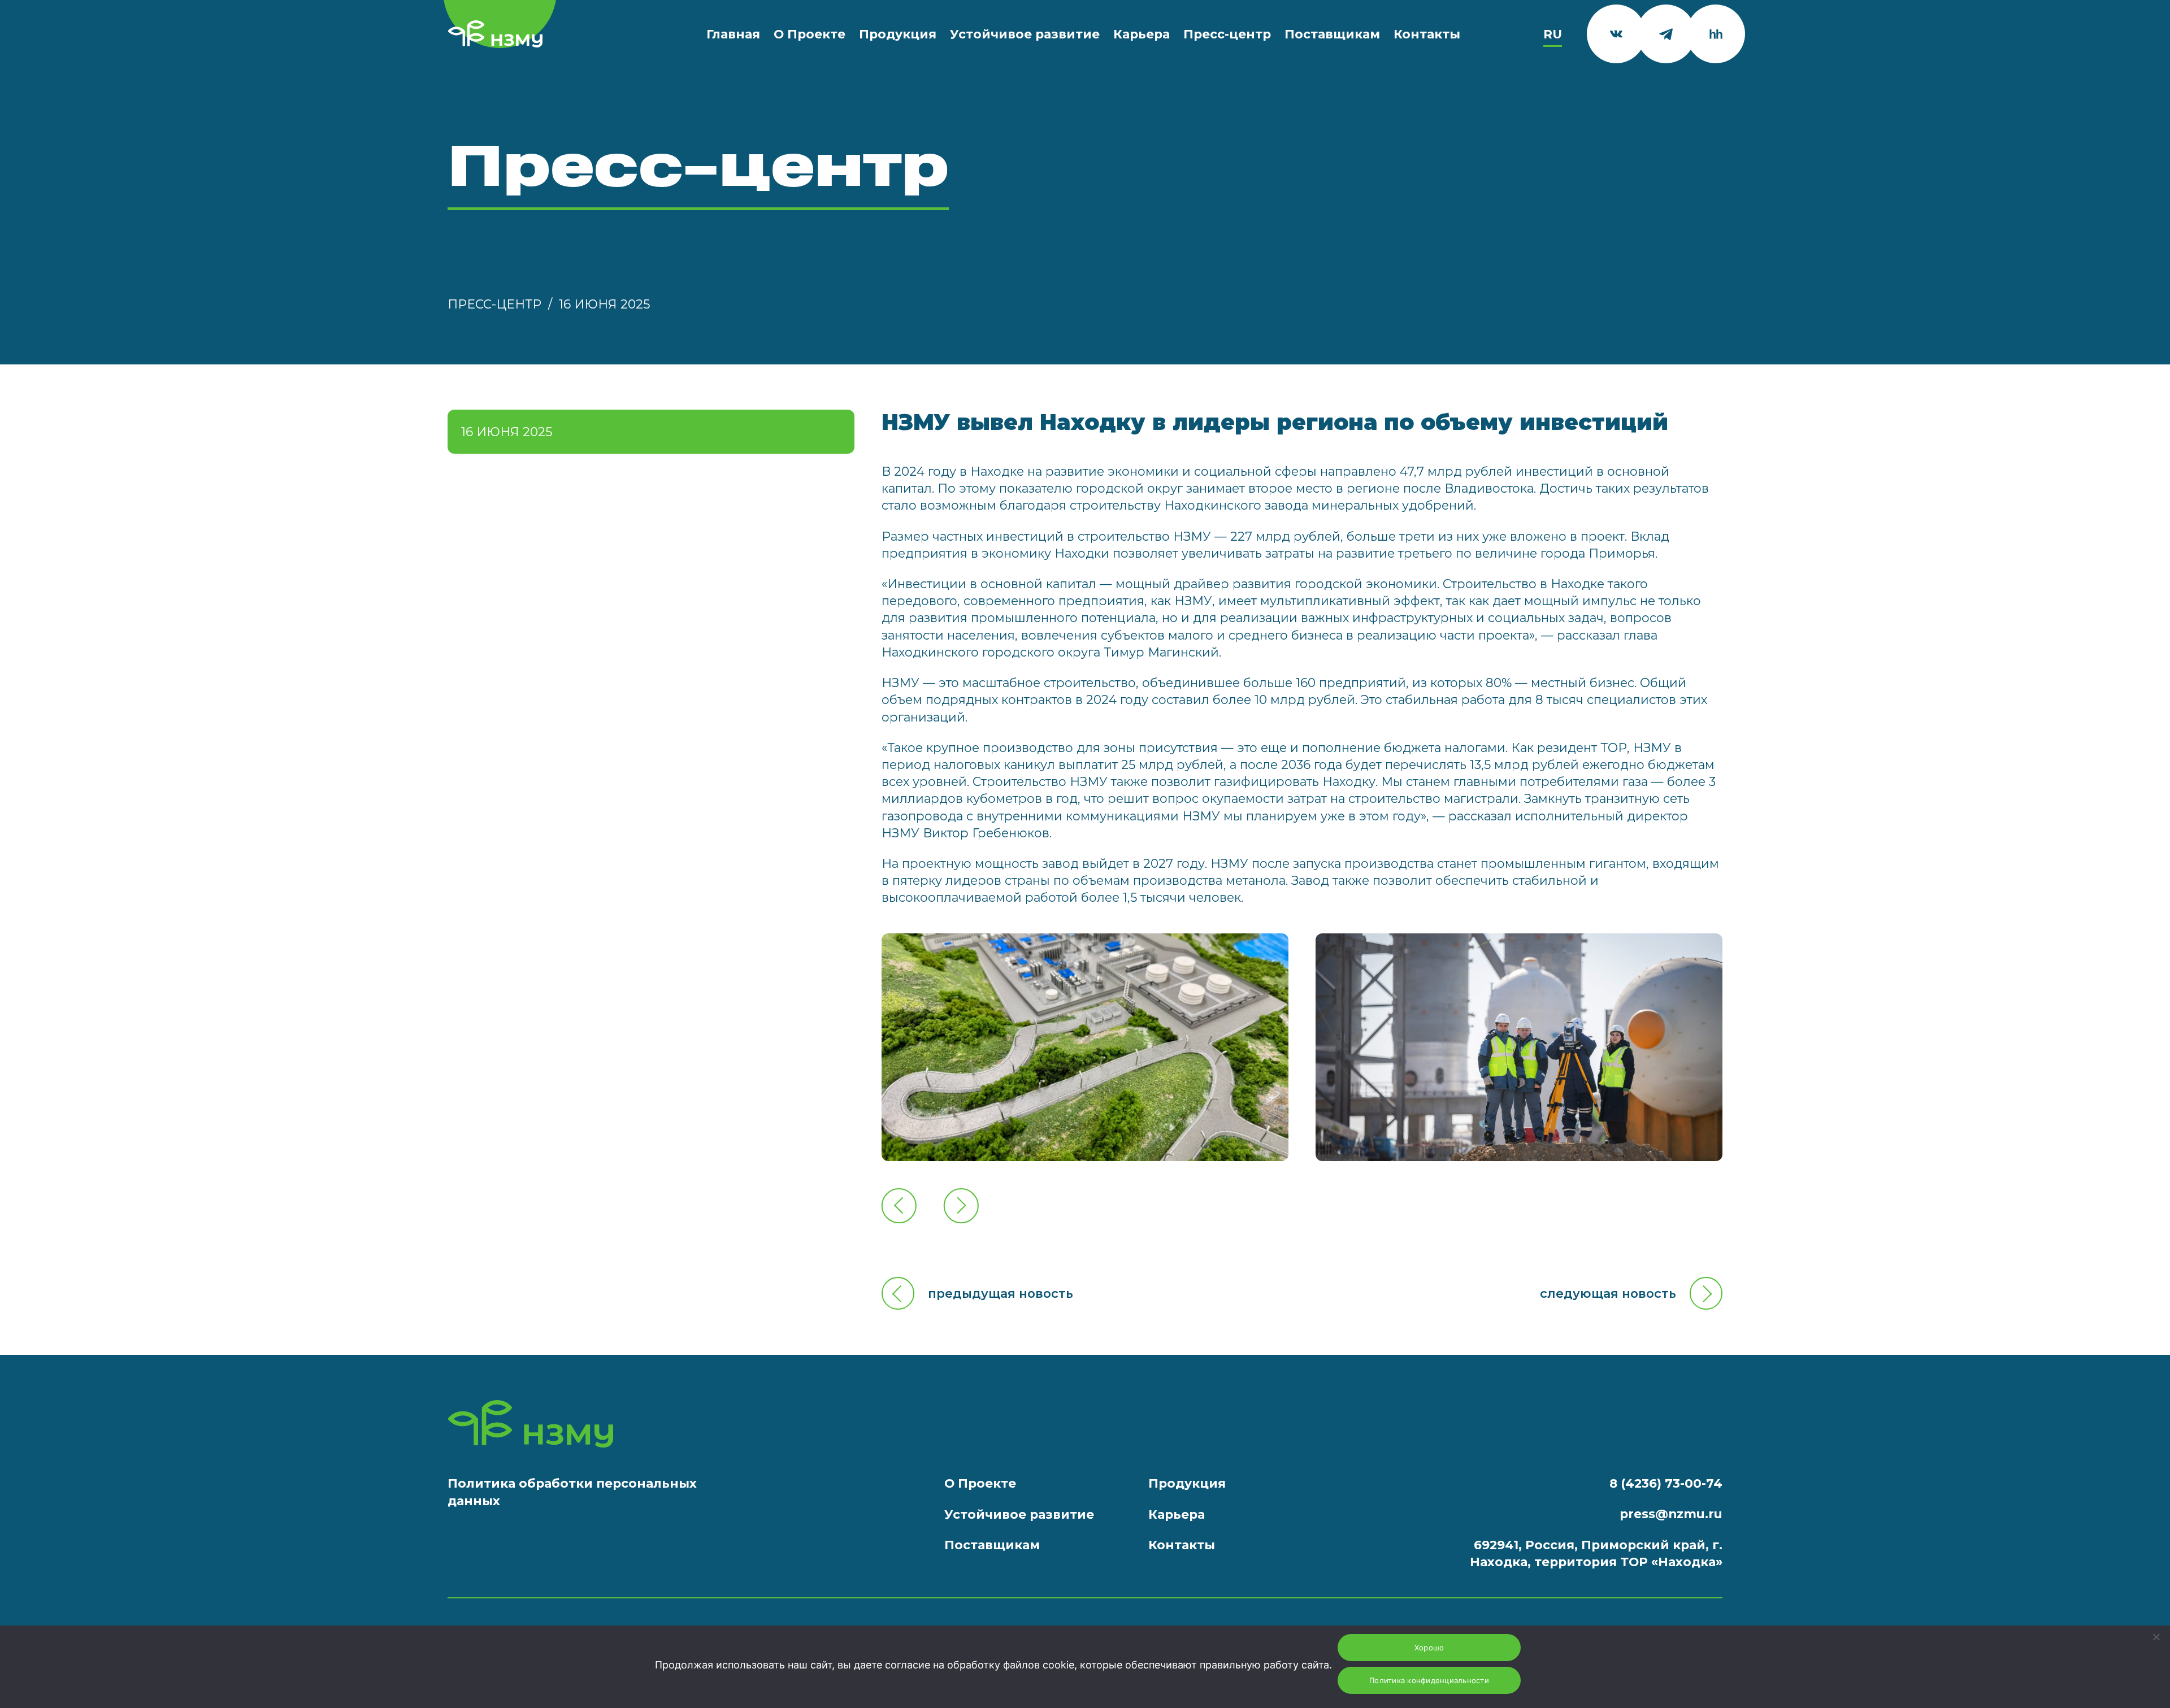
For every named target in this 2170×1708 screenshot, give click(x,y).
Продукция (898, 34)
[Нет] (2156, 1637)
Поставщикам (1332, 34)
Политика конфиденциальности (1429, 1680)
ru (1553, 34)
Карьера (1142, 34)
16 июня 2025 (604, 304)
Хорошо (1429, 1648)
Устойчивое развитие (1025, 34)
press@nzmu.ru (1671, 1514)
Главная (733, 34)
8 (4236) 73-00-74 (1666, 1483)
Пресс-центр (1227, 34)
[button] (899, 1205)
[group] (1085, 1047)
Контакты (1427, 34)
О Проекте (810, 34)
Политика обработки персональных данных (572, 1492)
